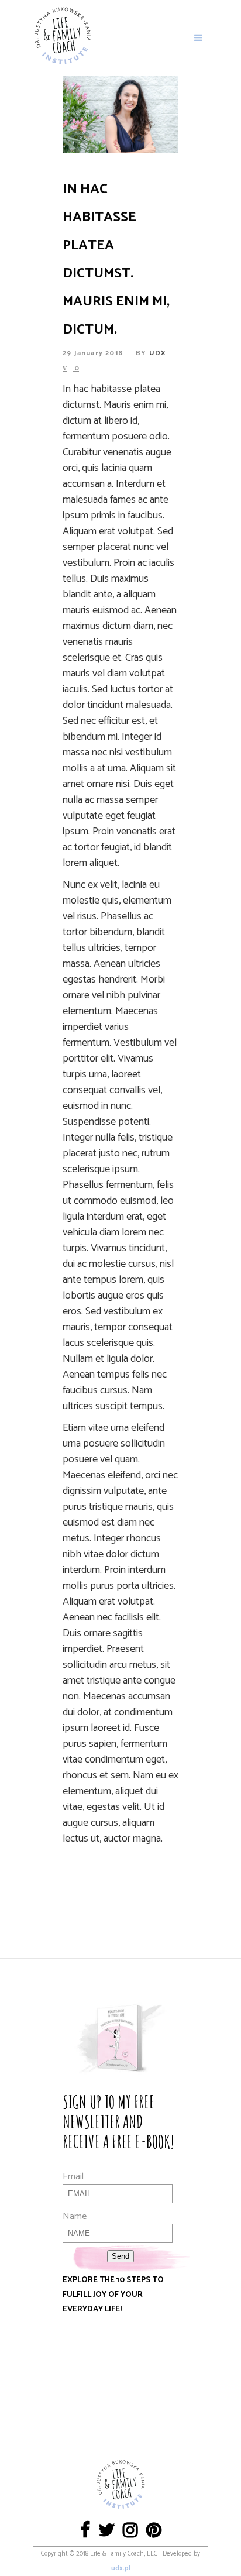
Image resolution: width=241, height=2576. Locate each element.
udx (158, 353)
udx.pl (121, 2568)
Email (73, 2177)
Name (75, 2216)
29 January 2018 (93, 353)
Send (120, 2256)
